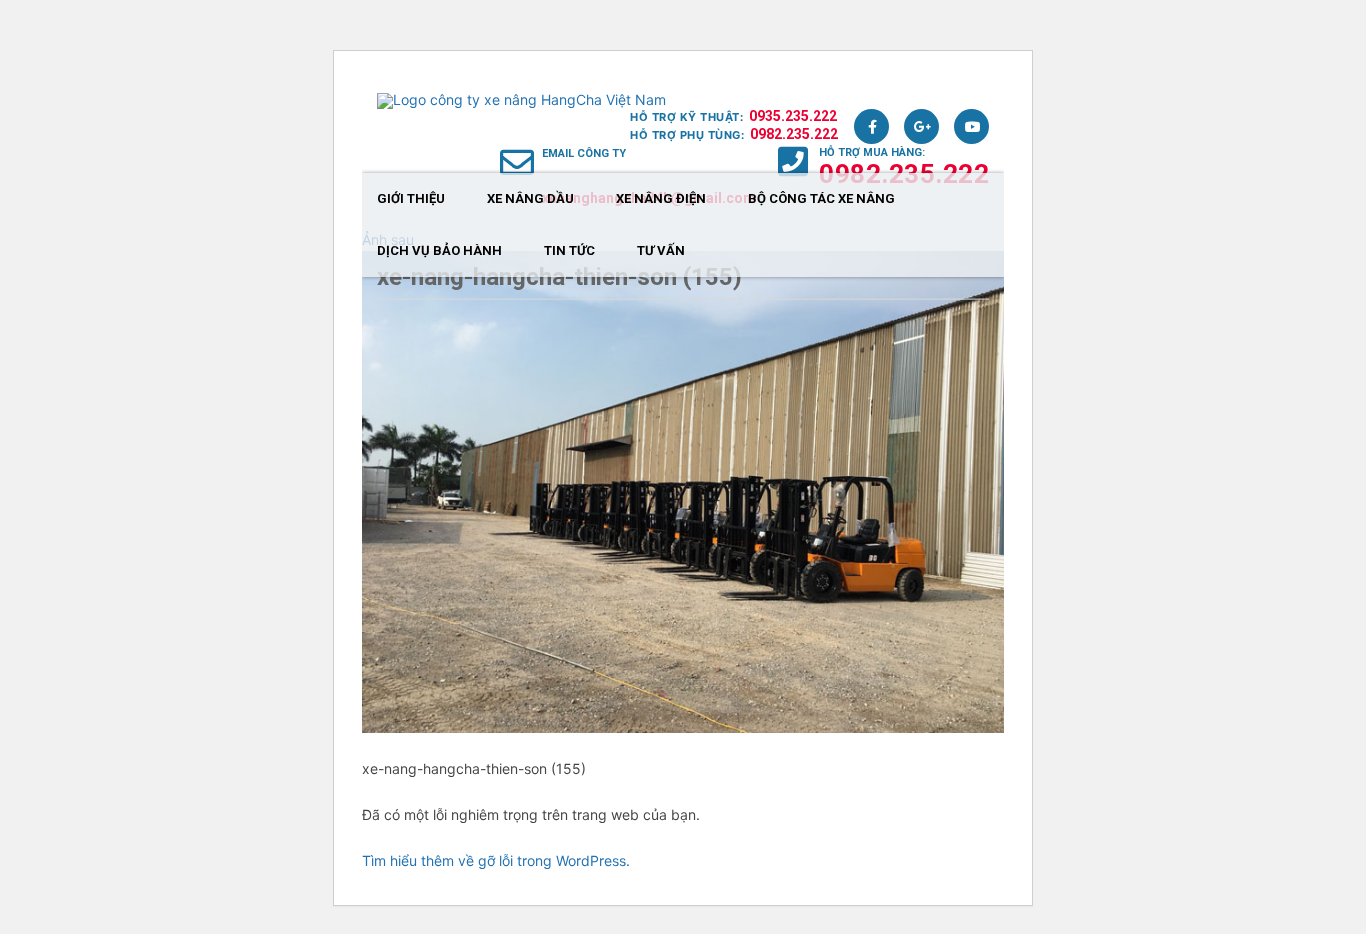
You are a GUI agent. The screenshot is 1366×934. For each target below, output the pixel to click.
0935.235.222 (793, 116)
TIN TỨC (569, 250)
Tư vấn (661, 250)
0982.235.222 (794, 134)
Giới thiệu (411, 198)
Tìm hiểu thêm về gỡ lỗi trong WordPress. (496, 860)
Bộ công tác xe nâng (821, 198)
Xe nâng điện (661, 198)
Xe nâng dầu (530, 198)
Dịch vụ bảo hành (439, 250)
